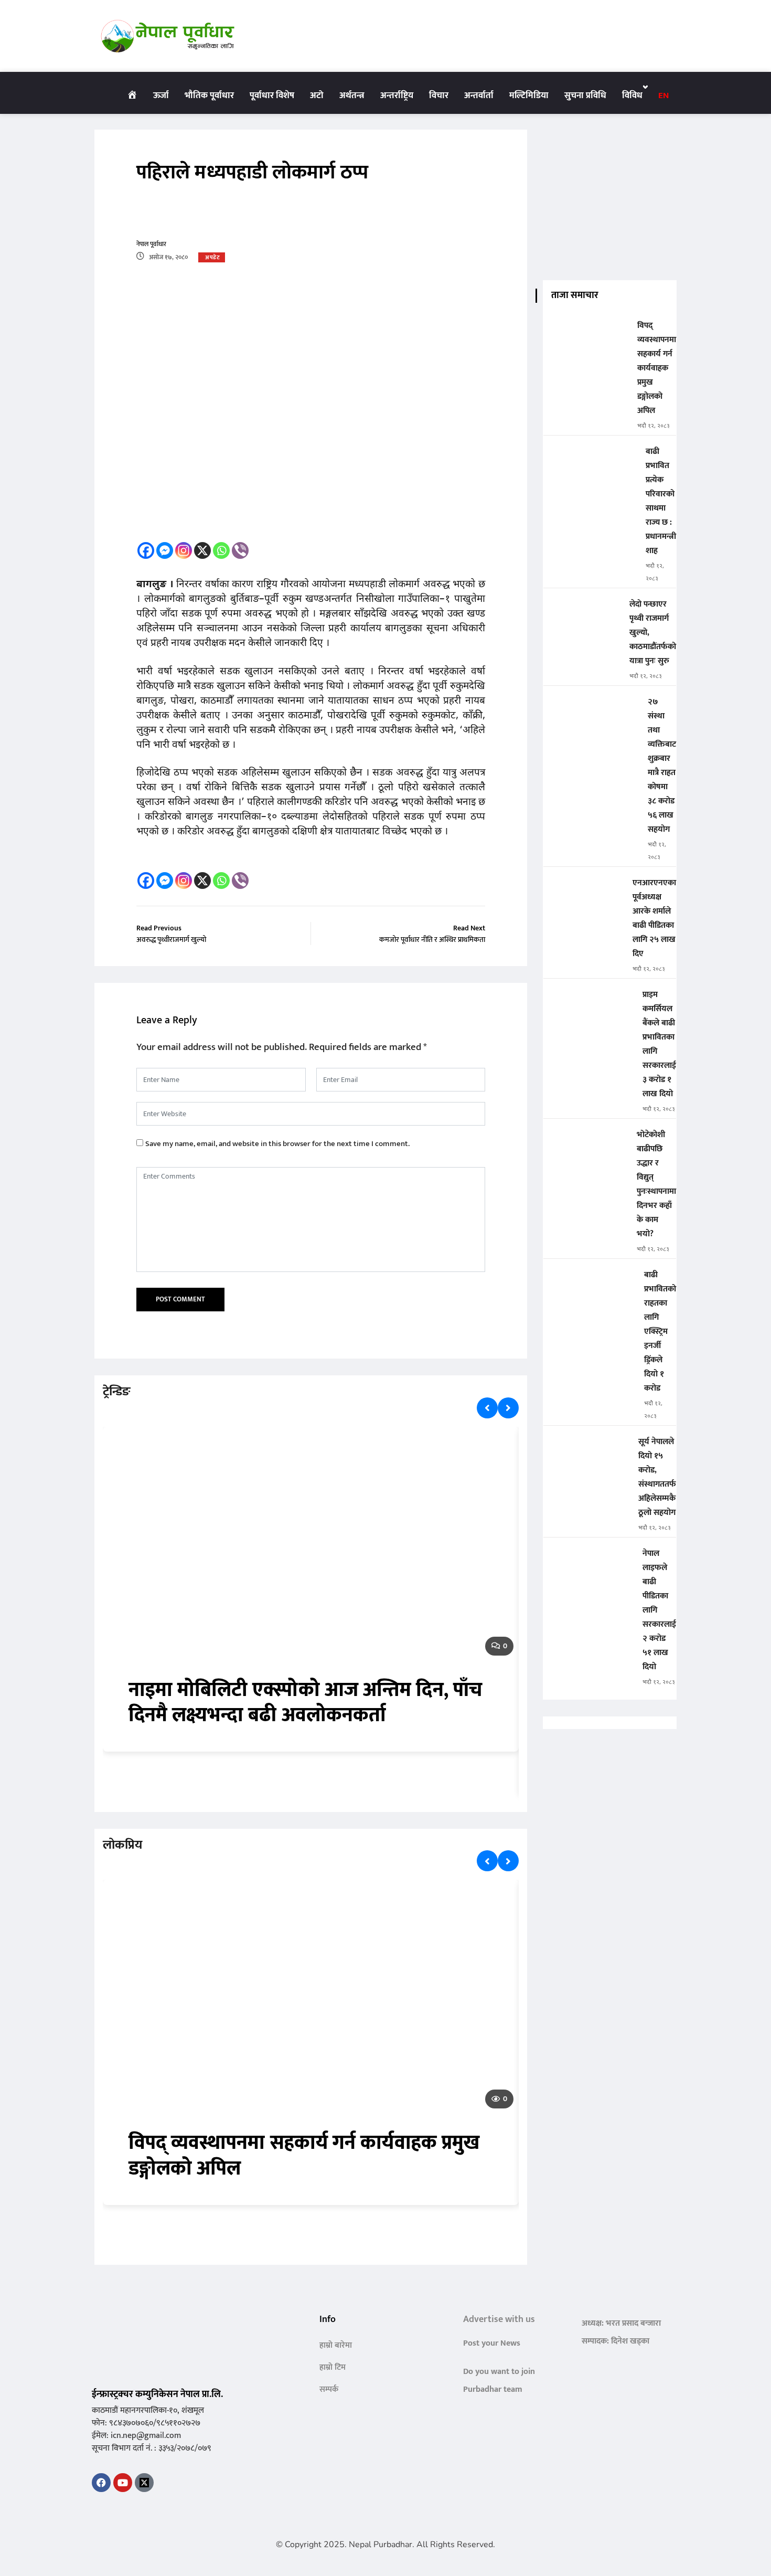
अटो (317, 96)
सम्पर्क (329, 2389)
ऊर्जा (161, 96)
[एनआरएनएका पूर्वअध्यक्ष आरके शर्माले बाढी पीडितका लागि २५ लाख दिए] (584, 890)
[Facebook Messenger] (165, 550)
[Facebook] (146, 550)
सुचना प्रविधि (585, 96)
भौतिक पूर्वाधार (209, 96)
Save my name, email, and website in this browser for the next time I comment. (277, 1144)
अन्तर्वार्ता (479, 96)
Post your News (492, 2343)
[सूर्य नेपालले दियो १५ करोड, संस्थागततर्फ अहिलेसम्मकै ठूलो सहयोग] (587, 1449)
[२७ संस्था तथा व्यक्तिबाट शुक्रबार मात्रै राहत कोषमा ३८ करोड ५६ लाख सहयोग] (591, 709)
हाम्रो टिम (333, 2367)
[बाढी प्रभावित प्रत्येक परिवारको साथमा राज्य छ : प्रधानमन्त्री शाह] (590, 459)
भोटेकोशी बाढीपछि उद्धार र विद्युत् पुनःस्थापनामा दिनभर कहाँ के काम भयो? (656, 1184)
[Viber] (240, 550)
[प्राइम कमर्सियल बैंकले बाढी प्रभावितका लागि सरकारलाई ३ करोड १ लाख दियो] (589, 1002)
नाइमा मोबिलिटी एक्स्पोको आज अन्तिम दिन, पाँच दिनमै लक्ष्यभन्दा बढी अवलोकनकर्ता (306, 1703)
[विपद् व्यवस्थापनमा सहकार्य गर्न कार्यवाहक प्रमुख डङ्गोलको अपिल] (586, 333)
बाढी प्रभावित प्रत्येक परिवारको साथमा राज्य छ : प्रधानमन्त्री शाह (661, 501)
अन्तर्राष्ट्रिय (397, 96)
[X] (202, 550)
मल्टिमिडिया (529, 96)
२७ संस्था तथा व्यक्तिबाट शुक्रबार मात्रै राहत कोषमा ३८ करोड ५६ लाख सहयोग (662, 766)
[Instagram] (184, 550)
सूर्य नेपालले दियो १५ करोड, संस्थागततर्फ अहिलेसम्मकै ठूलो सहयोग (657, 1477)
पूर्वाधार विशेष (272, 96)
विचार (439, 96)
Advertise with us (499, 2319)
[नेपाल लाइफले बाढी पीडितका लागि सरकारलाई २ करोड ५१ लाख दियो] (589, 1561)
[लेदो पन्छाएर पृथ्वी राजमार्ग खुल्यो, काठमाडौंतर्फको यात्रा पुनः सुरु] (582, 612)
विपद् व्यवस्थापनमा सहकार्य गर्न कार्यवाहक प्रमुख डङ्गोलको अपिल (304, 2156)
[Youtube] (123, 2483)
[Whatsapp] (221, 550)
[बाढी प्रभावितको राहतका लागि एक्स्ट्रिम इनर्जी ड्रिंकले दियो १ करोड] (590, 1282)
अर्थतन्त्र (352, 96)
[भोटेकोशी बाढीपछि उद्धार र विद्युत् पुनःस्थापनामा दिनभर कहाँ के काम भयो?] (586, 1142)
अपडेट (212, 258)
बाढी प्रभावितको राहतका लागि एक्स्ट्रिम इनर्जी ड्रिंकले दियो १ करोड (660, 1332)
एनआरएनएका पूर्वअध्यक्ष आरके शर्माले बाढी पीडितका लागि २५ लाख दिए (654, 918)
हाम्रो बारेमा (336, 2345)
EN (663, 96)
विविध (632, 96)
